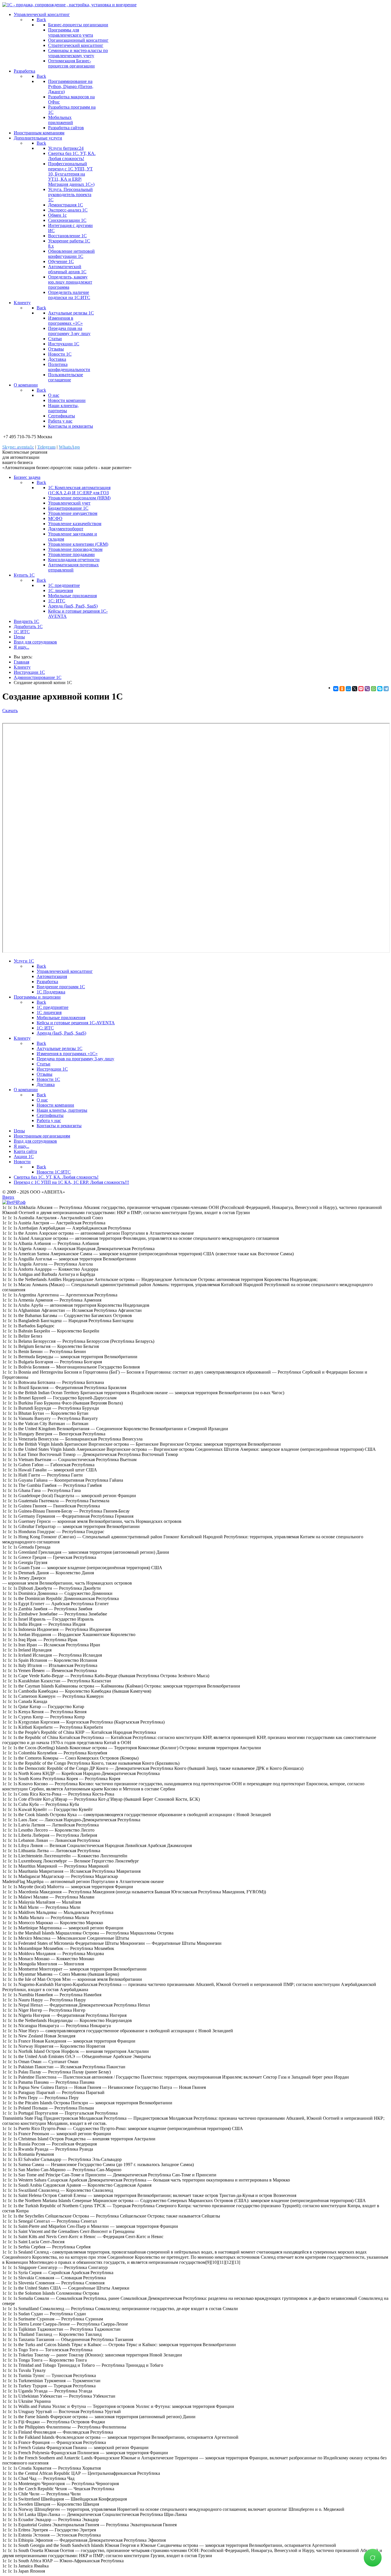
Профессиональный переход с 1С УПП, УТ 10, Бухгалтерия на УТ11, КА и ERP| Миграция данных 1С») (71, 174)
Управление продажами (71, 554)
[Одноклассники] (342, 689)
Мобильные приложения (72, 596)
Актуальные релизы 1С (71, 313)
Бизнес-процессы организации (78, 25)
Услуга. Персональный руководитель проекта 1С (70, 195)
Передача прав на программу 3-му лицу (69, 331)
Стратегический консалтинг (76, 45)
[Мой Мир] (348, 689)
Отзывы (56, 349)
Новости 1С (60, 354)
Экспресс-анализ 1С (68, 210)
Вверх (8, 1197)
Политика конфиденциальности (69, 367)
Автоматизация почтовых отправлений (73, 567)
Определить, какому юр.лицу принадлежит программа (70, 282)
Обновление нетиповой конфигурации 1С (71, 254)
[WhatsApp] (374, 689)
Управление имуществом (73, 513)
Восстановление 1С (67, 236)
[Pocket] (361, 689)
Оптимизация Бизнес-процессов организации (71, 63)
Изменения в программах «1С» (65, 321)
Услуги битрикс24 (66, 148)
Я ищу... (21, 647)
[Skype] (380, 689)
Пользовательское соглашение (66, 377)
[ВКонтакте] (336, 689)
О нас (54, 395)
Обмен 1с (57, 215)
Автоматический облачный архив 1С (67, 269)
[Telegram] (386, 689)
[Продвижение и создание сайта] (14, 1202)
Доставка (57, 359)
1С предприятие (64, 585)
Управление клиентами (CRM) (78, 544)
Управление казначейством (75, 524)
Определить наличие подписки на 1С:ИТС (69, 295)
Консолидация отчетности (74, 560)
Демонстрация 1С (66, 205)
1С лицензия (61, 590)
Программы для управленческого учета (71, 32)
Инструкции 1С (64, 344)
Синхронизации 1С (67, 220)
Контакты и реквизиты (71, 426)
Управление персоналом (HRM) (79, 498)
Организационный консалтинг (78, 40)
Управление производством (75, 549)
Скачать (10, 711)
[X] (355, 689)
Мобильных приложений (61, 120)
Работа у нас (60, 421)
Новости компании (67, 400)
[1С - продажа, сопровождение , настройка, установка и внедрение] (69, 5)
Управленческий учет (69, 503)
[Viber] (367, 689)
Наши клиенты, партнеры (63, 408)
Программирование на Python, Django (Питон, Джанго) (71, 86)
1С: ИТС (57, 601)
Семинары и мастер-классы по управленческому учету (78, 53)
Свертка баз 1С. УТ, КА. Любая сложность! (72, 156)
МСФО (55, 518)
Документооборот (66, 529)
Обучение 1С (61, 261)
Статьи (55, 339)
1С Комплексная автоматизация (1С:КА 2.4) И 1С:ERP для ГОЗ (79, 490)
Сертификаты (62, 416)
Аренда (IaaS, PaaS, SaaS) (73, 606)
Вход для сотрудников (35, 642)
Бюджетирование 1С (68, 508)
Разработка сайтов (66, 128)
